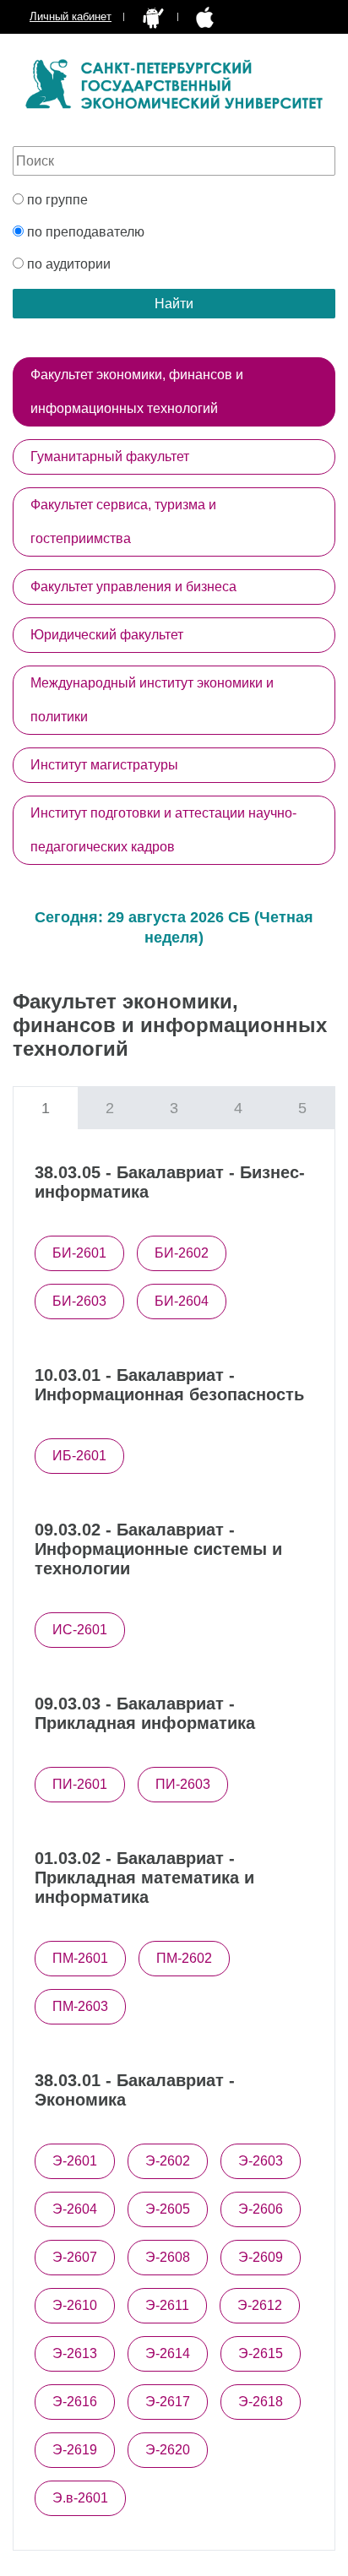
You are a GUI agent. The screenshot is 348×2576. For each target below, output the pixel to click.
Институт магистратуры (104, 765)
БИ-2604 (182, 1301)
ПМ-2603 (80, 2006)
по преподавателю (84, 232)
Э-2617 (168, 2402)
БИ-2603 (79, 1301)
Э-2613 (75, 2353)
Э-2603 (261, 2161)
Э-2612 (260, 2305)
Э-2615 (261, 2353)
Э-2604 (75, 2209)
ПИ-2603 (183, 1784)
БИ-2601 (79, 1253)
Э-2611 (167, 2305)
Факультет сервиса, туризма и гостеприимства (123, 522)
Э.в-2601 (80, 2498)
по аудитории (67, 264)
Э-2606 (261, 2209)
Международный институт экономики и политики (152, 700)
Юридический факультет (107, 635)
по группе (56, 200)
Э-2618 (261, 2402)
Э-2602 (168, 2161)
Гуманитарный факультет (110, 457)
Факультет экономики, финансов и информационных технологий (137, 391)
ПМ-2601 (80, 1958)
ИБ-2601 (79, 1456)
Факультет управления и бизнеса (133, 587)
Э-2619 (75, 2450)
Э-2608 (168, 2257)
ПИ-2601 (80, 1784)
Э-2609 (261, 2257)
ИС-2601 (80, 1630)
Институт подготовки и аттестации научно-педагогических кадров (163, 830)
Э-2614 (168, 2353)
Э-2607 (75, 2257)
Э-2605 (168, 2209)
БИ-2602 (182, 1253)
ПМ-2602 (184, 1958)
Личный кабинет (71, 16)
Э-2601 (75, 2161)
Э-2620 (168, 2450)
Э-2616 (75, 2402)
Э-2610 (75, 2305)
